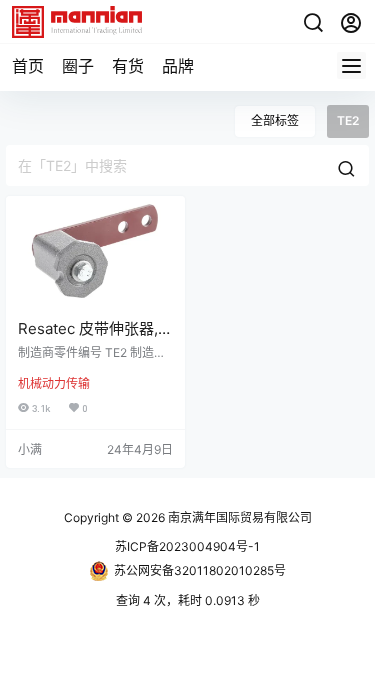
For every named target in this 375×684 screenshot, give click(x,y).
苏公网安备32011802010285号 (200, 570)
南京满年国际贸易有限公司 (238, 517)
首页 (28, 66)
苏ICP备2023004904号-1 (187, 546)
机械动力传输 (54, 383)
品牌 (178, 66)
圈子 (78, 66)
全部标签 (275, 120)
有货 (128, 66)
